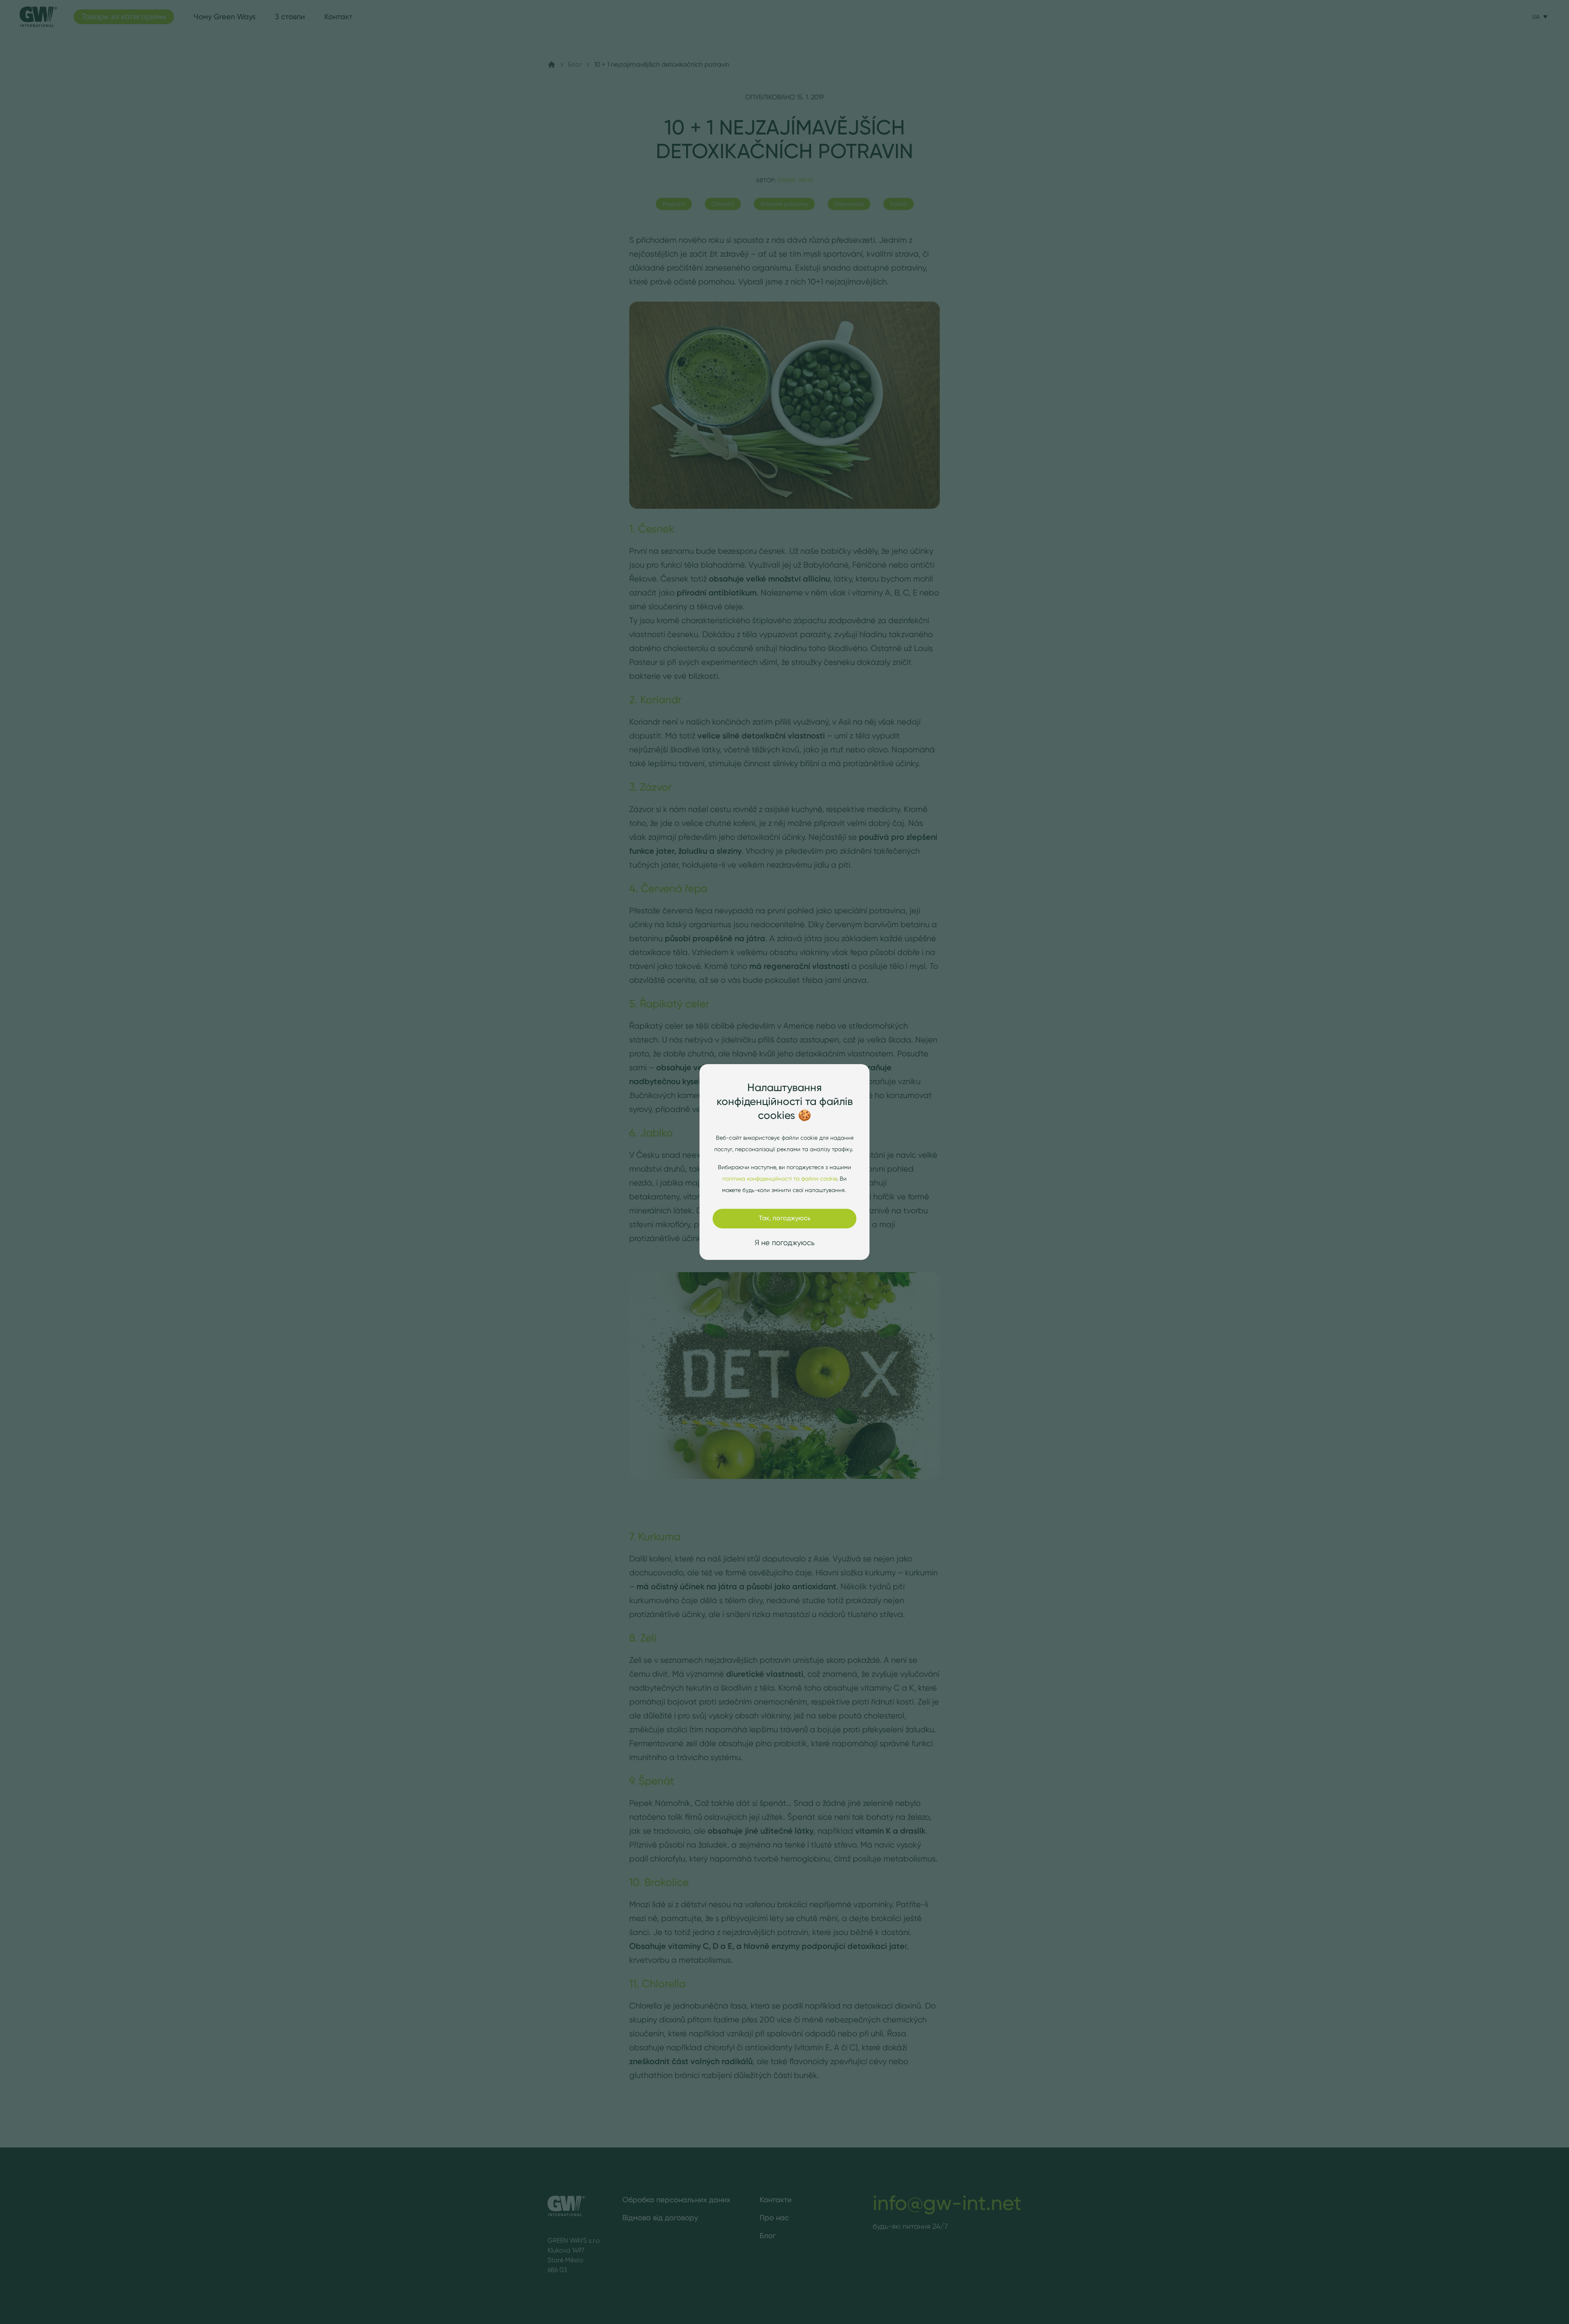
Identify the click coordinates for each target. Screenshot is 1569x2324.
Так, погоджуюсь (785, 1218)
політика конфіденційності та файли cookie (780, 1179)
